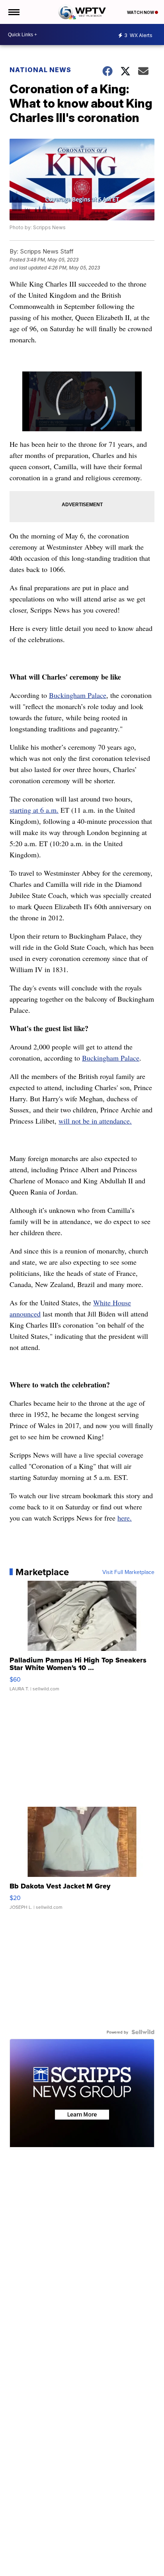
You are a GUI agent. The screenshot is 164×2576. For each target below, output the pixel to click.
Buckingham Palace (78, 695)
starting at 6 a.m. (34, 810)
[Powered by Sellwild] (143, 2032)
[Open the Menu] (13, 12)
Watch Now (141, 12)
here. (125, 1518)
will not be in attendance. (95, 1121)
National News (40, 70)
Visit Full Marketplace (128, 1572)
